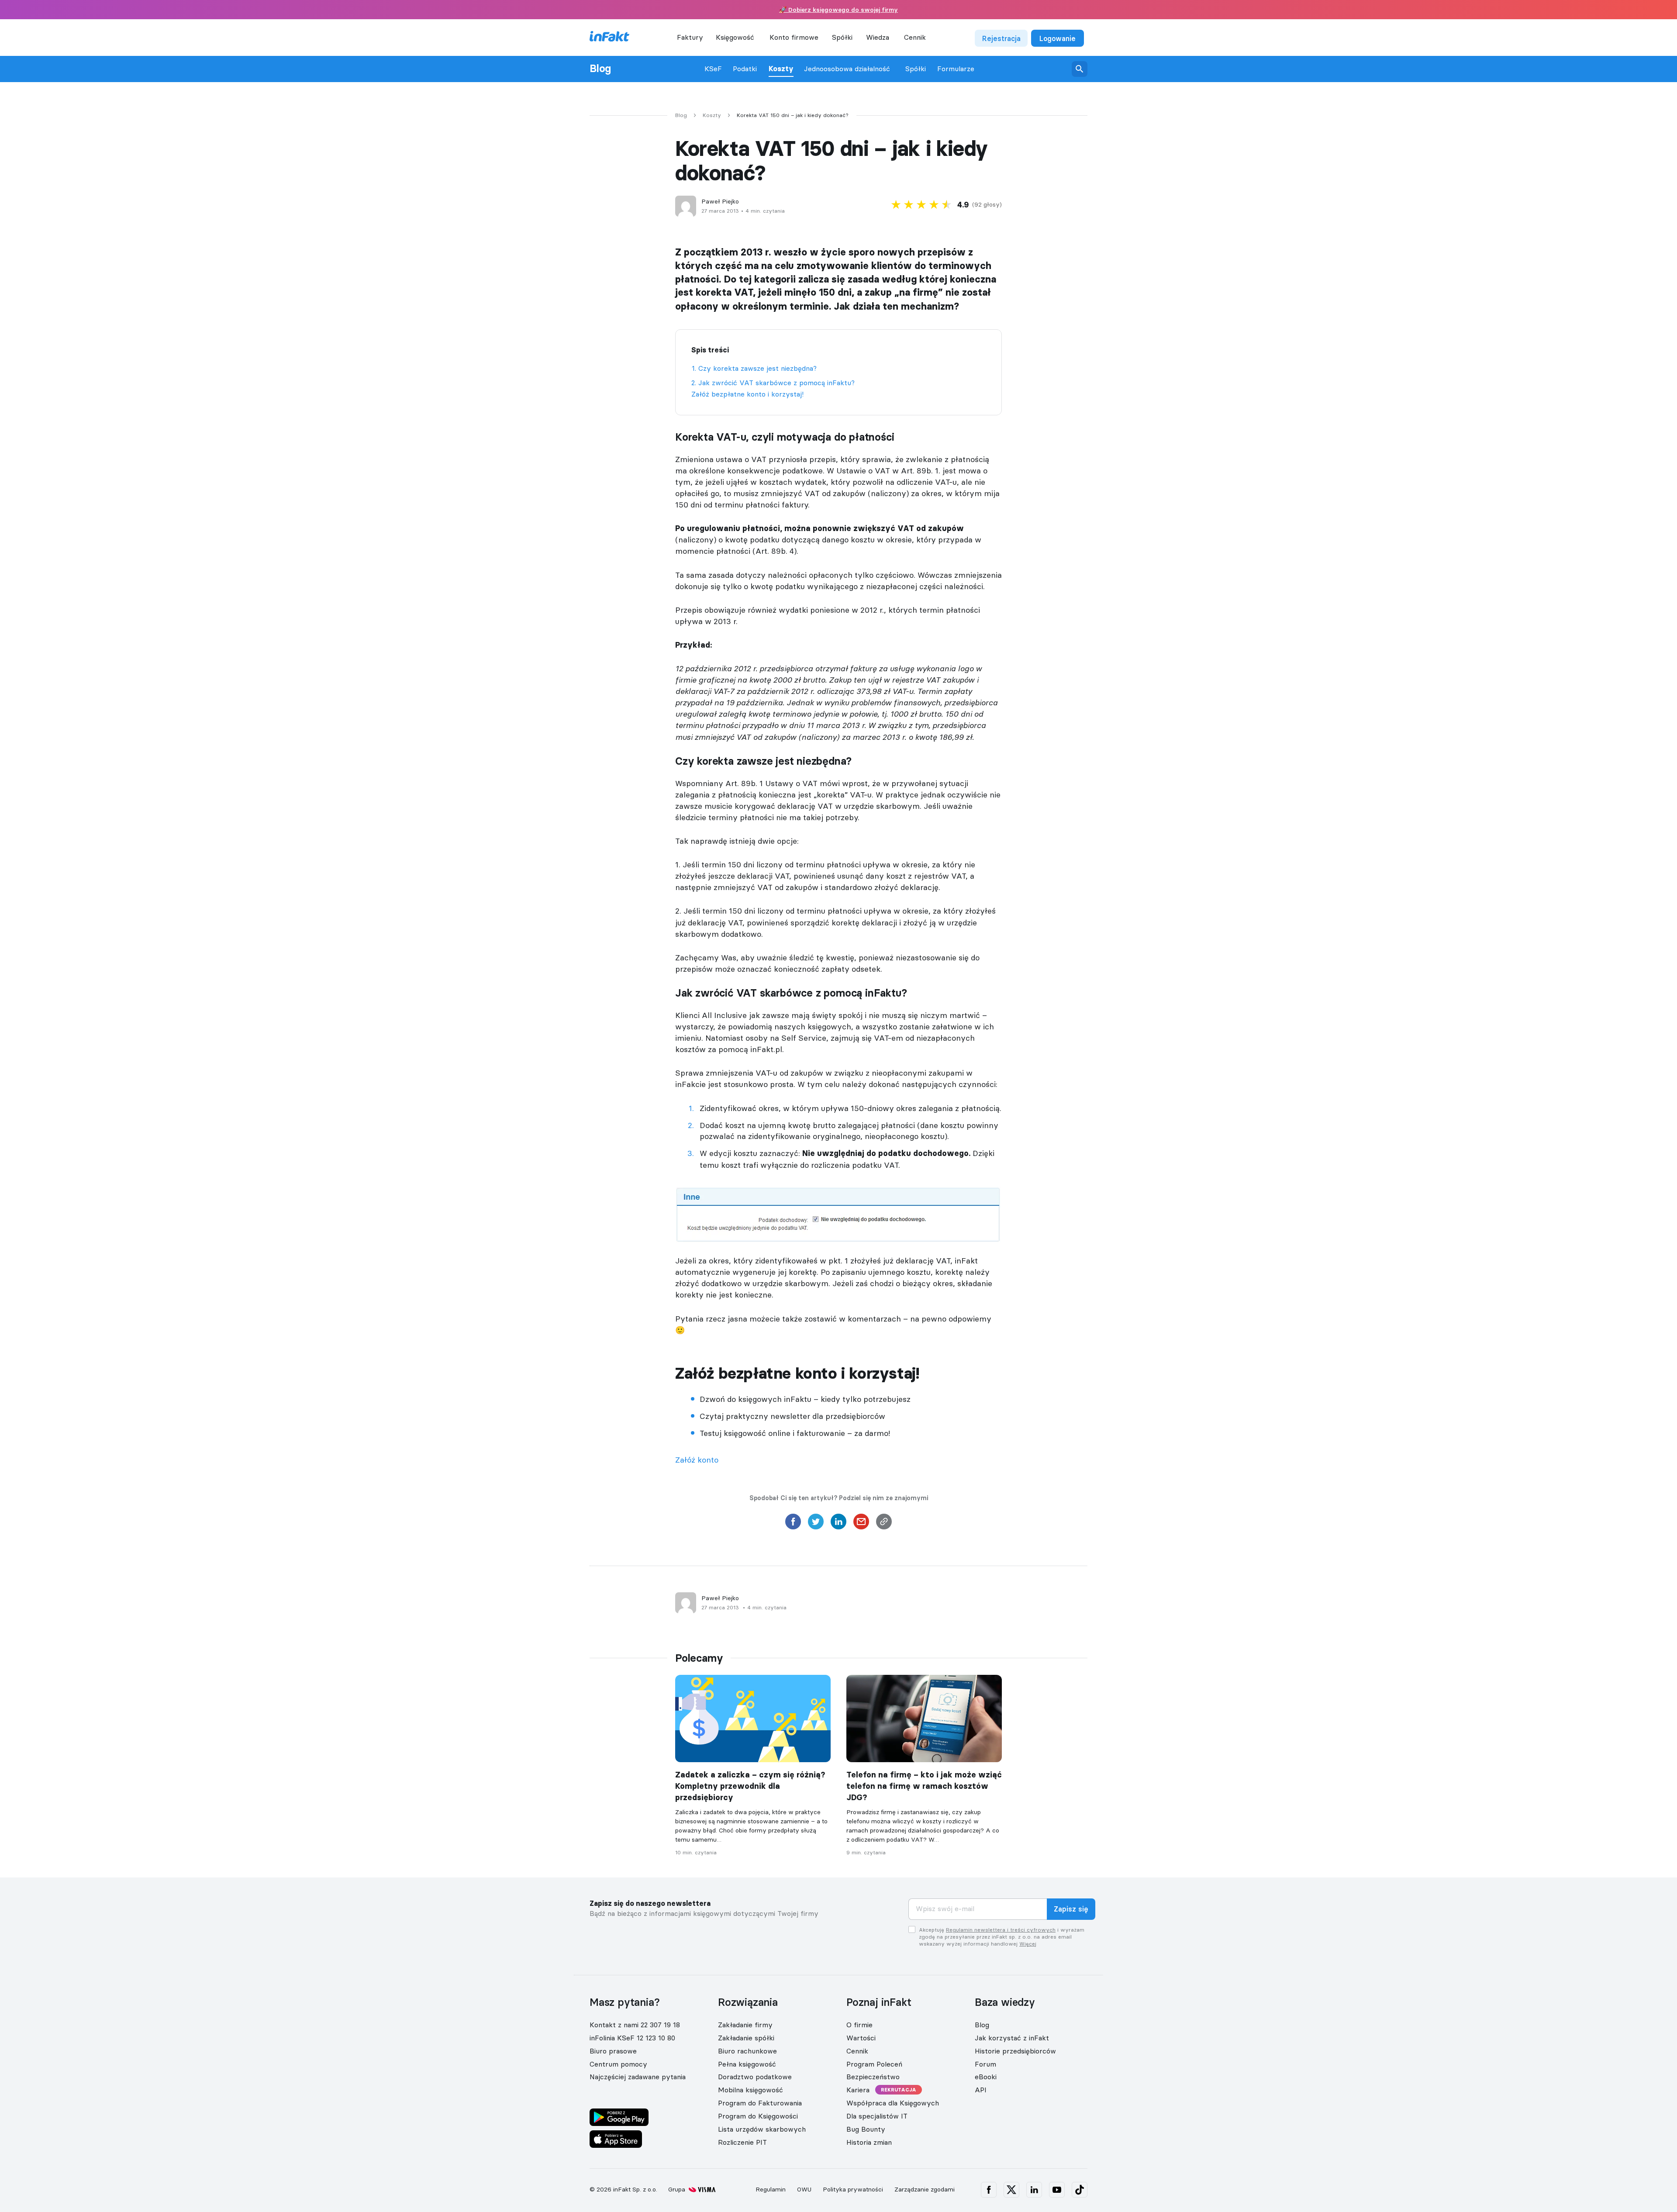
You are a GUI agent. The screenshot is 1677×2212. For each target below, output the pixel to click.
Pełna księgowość (747, 2064)
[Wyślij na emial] (861, 1524)
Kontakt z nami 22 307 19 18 (635, 2025)
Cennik (915, 37)
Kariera (858, 2090)
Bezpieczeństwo (873, 2077)
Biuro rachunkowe (747, 2051)
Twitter (1011, 2190)
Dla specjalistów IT (877, 2116)
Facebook (989, 2190)
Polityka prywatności (853, 2189)
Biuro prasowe (613, 2051)
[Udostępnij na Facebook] (793, 1524)
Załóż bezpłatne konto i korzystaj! (747, 394)
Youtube (1057, 2190)
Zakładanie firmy (745, 2025)
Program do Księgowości (758, 2116)
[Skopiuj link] (884, 1524)
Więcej (1028, 1944)
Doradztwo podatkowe (755, 2077)
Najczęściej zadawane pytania (638, 2077)
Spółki (916, 69)
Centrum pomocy (618, 2064)
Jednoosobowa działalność (847, 69)
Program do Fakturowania (760, 2103)
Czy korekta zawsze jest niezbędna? (757, 368)
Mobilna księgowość (751, 2090)
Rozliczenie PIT (742, 2142)
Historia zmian (869, 2142)
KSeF (713, 69)
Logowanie (1058, 38)
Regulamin (771, 2189)
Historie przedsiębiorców (1015, 2051)
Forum (985, 2064)
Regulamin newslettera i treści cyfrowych (1001, 1930)
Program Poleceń (874, 2064)
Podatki (745, 69)
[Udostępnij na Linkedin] (838, 1524)
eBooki (986, 2077)
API (981, 2090)
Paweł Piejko (720, 202)
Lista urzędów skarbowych (762, 2129)
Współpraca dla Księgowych (893, 2103)
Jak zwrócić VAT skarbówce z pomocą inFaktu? (776, 383)
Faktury (690, 37)
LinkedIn (1034, 2190)
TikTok (1080, 2190)
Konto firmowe (794, 37)
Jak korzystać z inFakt (1012, 2038)
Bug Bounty (866, 2129)
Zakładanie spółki (746, 2038)
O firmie (859, 2025)
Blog (600, 69)
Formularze (956, 69)
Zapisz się (1071, 1909)
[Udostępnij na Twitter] (816, 1524)
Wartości (861, 2038)
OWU (804, 2189)
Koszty (781, 69)
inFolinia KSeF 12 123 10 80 (632, 2038)
